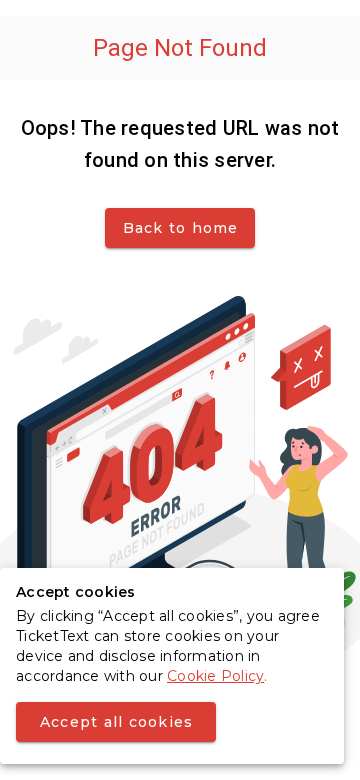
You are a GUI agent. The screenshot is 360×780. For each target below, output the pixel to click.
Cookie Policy (215, 676)
